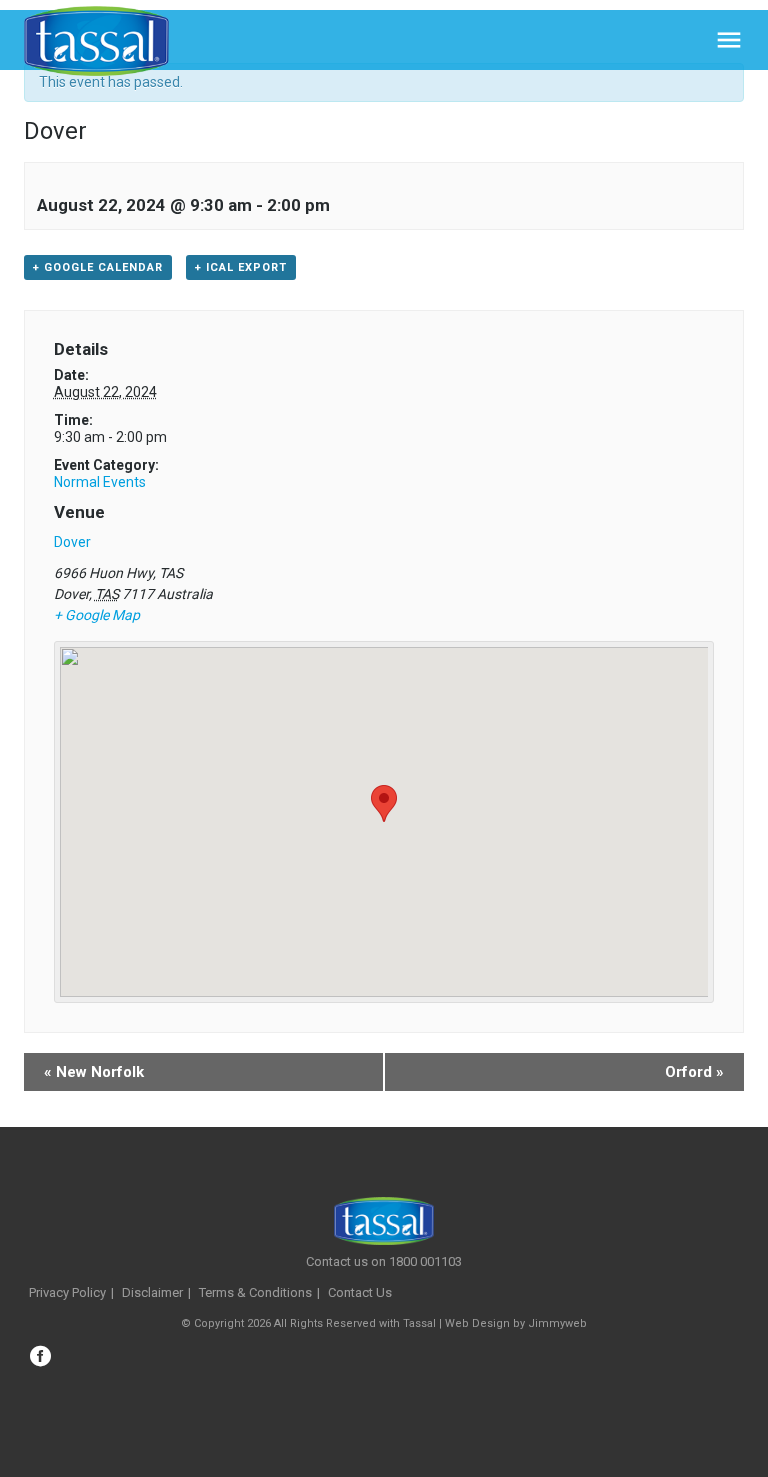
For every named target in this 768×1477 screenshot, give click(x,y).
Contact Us (360, 1292)
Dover (72, 542)
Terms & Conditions (255, 1292)
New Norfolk (94, 1072)
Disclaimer (152, 1292)
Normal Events (100, 482)
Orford (694, 1072)
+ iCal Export (241, 267)
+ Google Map (97, 615)
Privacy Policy (67, 1292)
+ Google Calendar (98, 267)
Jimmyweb (557, 1323)
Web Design (477, 1323)
